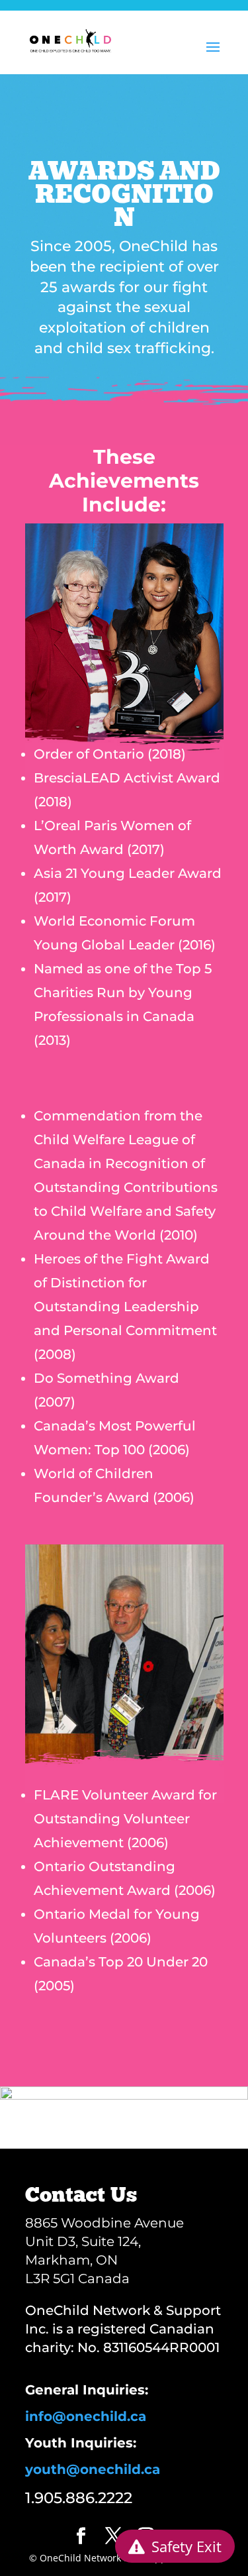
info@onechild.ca (86, 2416)
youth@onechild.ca (93, 2469)
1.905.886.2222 (79, 2498)
